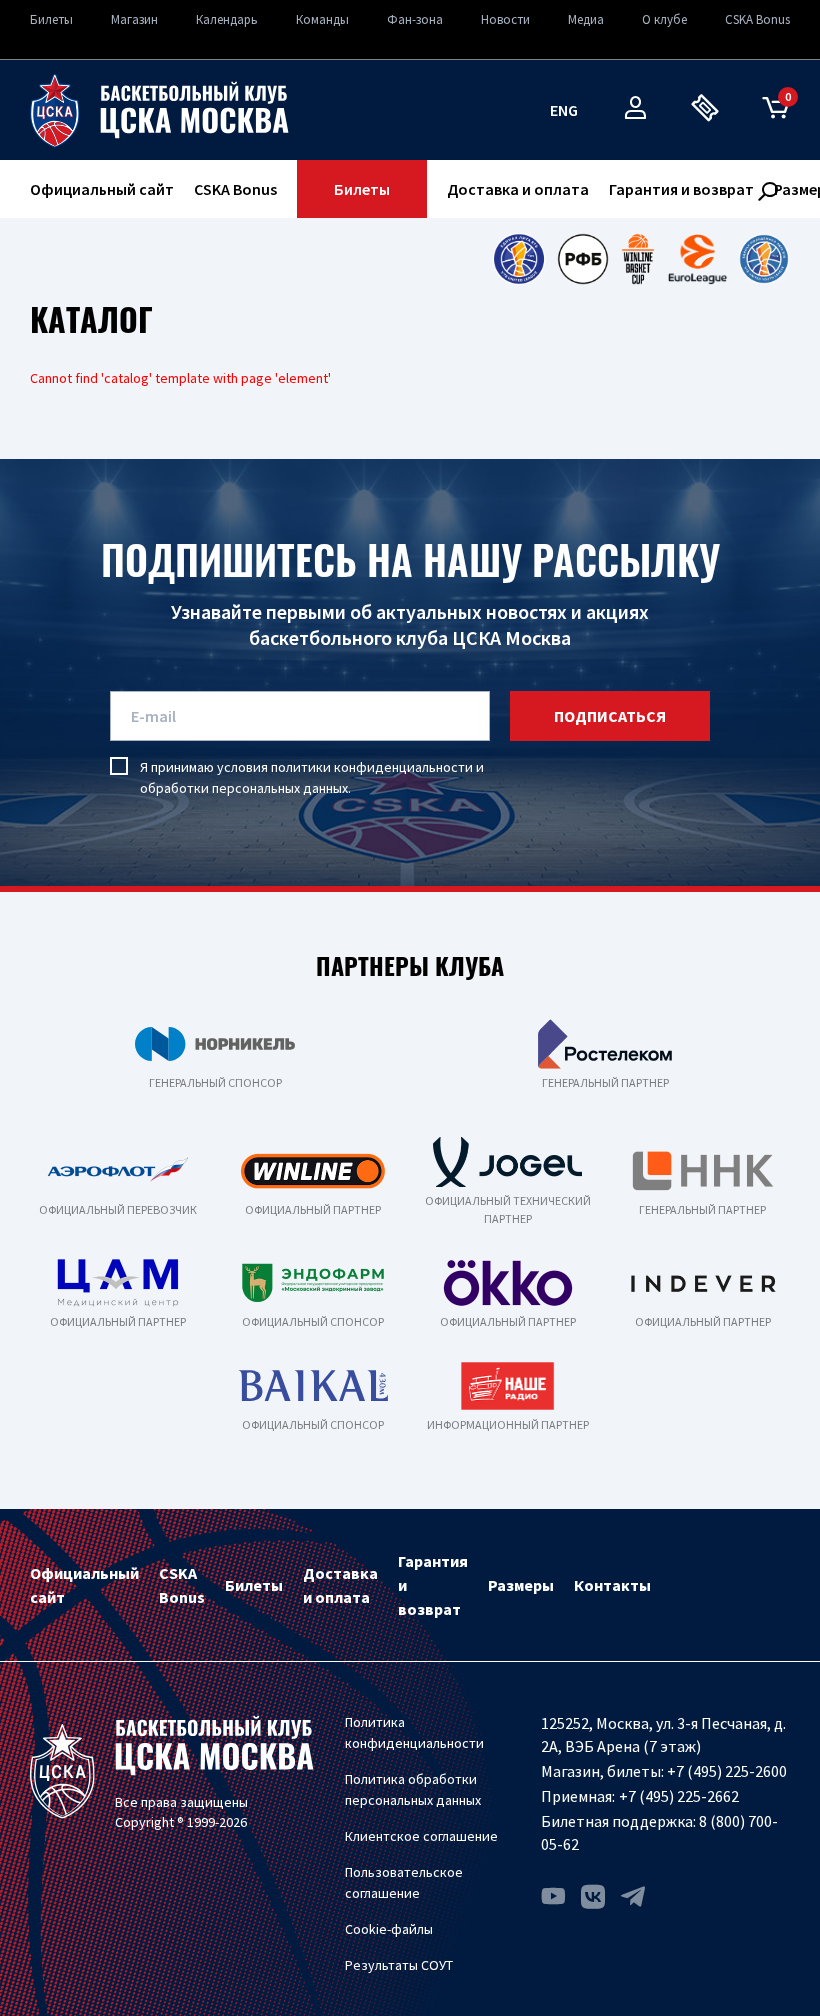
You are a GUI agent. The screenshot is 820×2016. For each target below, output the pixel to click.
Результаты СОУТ (399, 1965)
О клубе (664, 19)
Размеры (521, 1585)
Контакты (612, 1585)
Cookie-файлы (389, 1929)
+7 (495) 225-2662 (679, 1796)
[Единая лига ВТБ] (518, 259)
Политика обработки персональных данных (413, 1789)
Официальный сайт (102, 189)
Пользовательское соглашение (404, 1882)
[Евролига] (697, 259)
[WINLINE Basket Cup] (638, 259)
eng (564, 110)
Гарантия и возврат (681, 189)
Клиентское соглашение (421, 1836)
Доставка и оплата (518, 189)
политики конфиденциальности (372, 767)
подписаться (610, 716)
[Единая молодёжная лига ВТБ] (764, 259)
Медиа (586, 19)
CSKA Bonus (757, 19)
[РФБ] (583, 259)
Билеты (51, 19)
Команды (322, 19)
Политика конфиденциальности (414, 1732)
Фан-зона (415, 19)
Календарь (227, 19)
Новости (505, 19)
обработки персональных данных (244, 788)
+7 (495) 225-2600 (727, 1771)
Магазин (134, 19)
